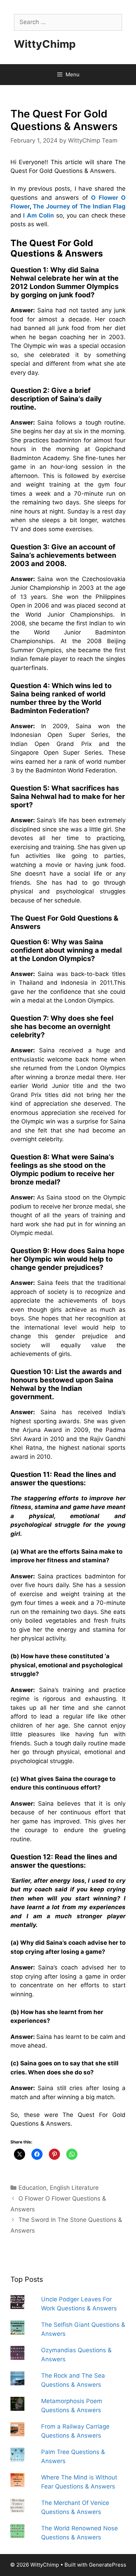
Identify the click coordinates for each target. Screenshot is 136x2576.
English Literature (74, 2188)
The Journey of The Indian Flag (79, 206)
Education (32, 2188)
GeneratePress (108, 2565)
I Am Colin (39, 215)
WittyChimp (45, 44)
